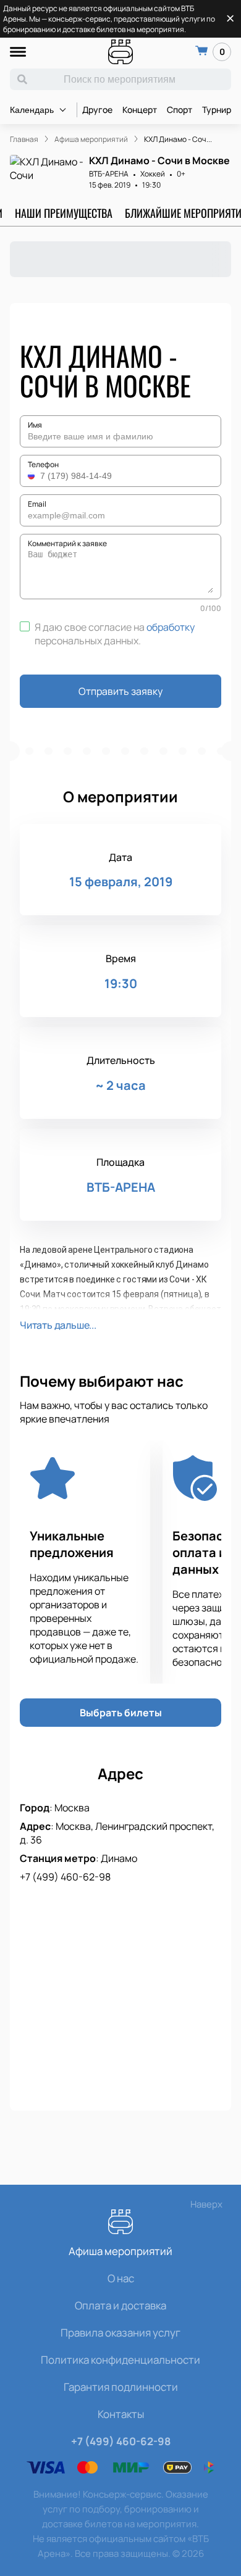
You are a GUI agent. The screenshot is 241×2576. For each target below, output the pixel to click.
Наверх (206, 2204)
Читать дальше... (58, 1325)
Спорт (180, 110)
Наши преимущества (64, 213)
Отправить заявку (120, 691)
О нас (121, 2278)
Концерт (140, 110)
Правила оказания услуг (120, 2333)
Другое (97, 110)
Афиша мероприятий (120, 2251)
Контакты (121, 2414)
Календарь (32, 110)
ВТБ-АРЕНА (109, 174)
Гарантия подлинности (121, 2387)
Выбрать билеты (121, 1713)
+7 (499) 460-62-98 (65, 1877)
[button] (33, 476)
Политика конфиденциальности (120, 2360)
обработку (171, 627)
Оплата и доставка (120, 2305)
